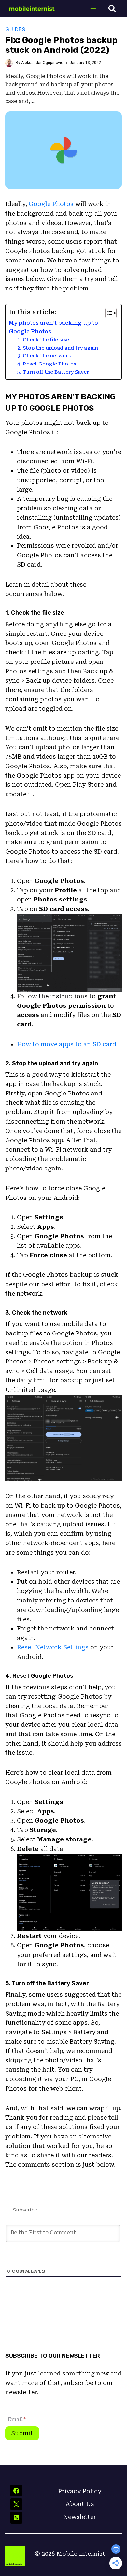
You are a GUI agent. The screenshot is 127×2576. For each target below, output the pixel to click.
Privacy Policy (80, 2491)
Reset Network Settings (53, 1647)
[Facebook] (16, 2491)
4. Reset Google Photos (47, 364)
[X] (16, 2504)
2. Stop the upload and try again (58, 348)
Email (17, 2419)
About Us (80, 2504)
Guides (15, 29)
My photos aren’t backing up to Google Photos (53, 327)
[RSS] (16, 2518)
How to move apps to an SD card (67, 1044)
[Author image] (9, 63)
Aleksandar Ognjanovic (42, 63)
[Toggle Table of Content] (108, 313)
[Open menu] (93, 8)
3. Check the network (44, 356)
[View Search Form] (112, 8)
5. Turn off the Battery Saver (53, 372)
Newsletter (80, 2517)
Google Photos (51, 204)
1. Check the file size (43, 340)
